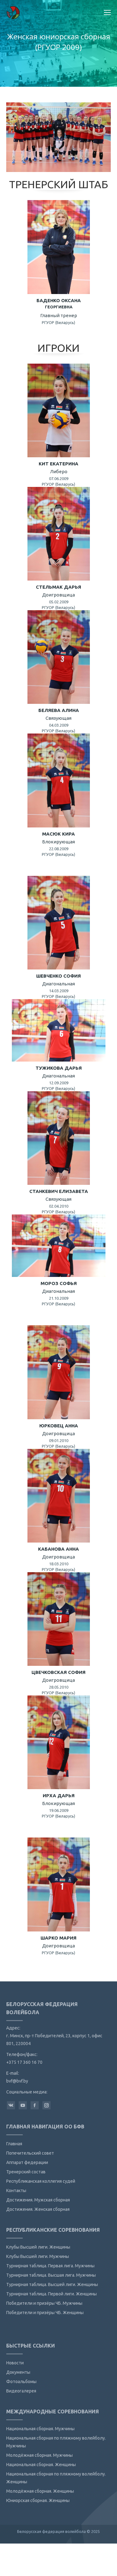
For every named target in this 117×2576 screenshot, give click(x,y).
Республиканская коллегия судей (41, 2181)
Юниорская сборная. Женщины (38, 2500)
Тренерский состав (26, 2172)
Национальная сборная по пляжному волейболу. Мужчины (56, 2442)
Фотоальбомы (21, 2382)
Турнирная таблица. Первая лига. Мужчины (50, 2266)
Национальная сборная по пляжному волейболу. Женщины (56, 2478)
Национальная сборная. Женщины (41, 2465)
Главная (14, 2144)
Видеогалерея (21, 2391)
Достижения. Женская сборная (38, 2209)
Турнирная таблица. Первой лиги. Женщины (51, 2294)
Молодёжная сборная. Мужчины (39, 2455)
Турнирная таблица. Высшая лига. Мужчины (51, 2275)
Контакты (16, 2191)
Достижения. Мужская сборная (38, 2200)
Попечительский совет (30, 2153)
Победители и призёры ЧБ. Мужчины (44, 2303)
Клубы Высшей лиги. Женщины (38, 2247)
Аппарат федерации (27, 2162)
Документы (18, 2372)
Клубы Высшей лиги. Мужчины (38, 2256)
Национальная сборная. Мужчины (40, 2429)
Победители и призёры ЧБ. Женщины (45, 2313)
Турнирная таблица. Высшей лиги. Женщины (52, 2284)
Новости (15, 2363)
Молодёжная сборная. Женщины (40, 2491)
